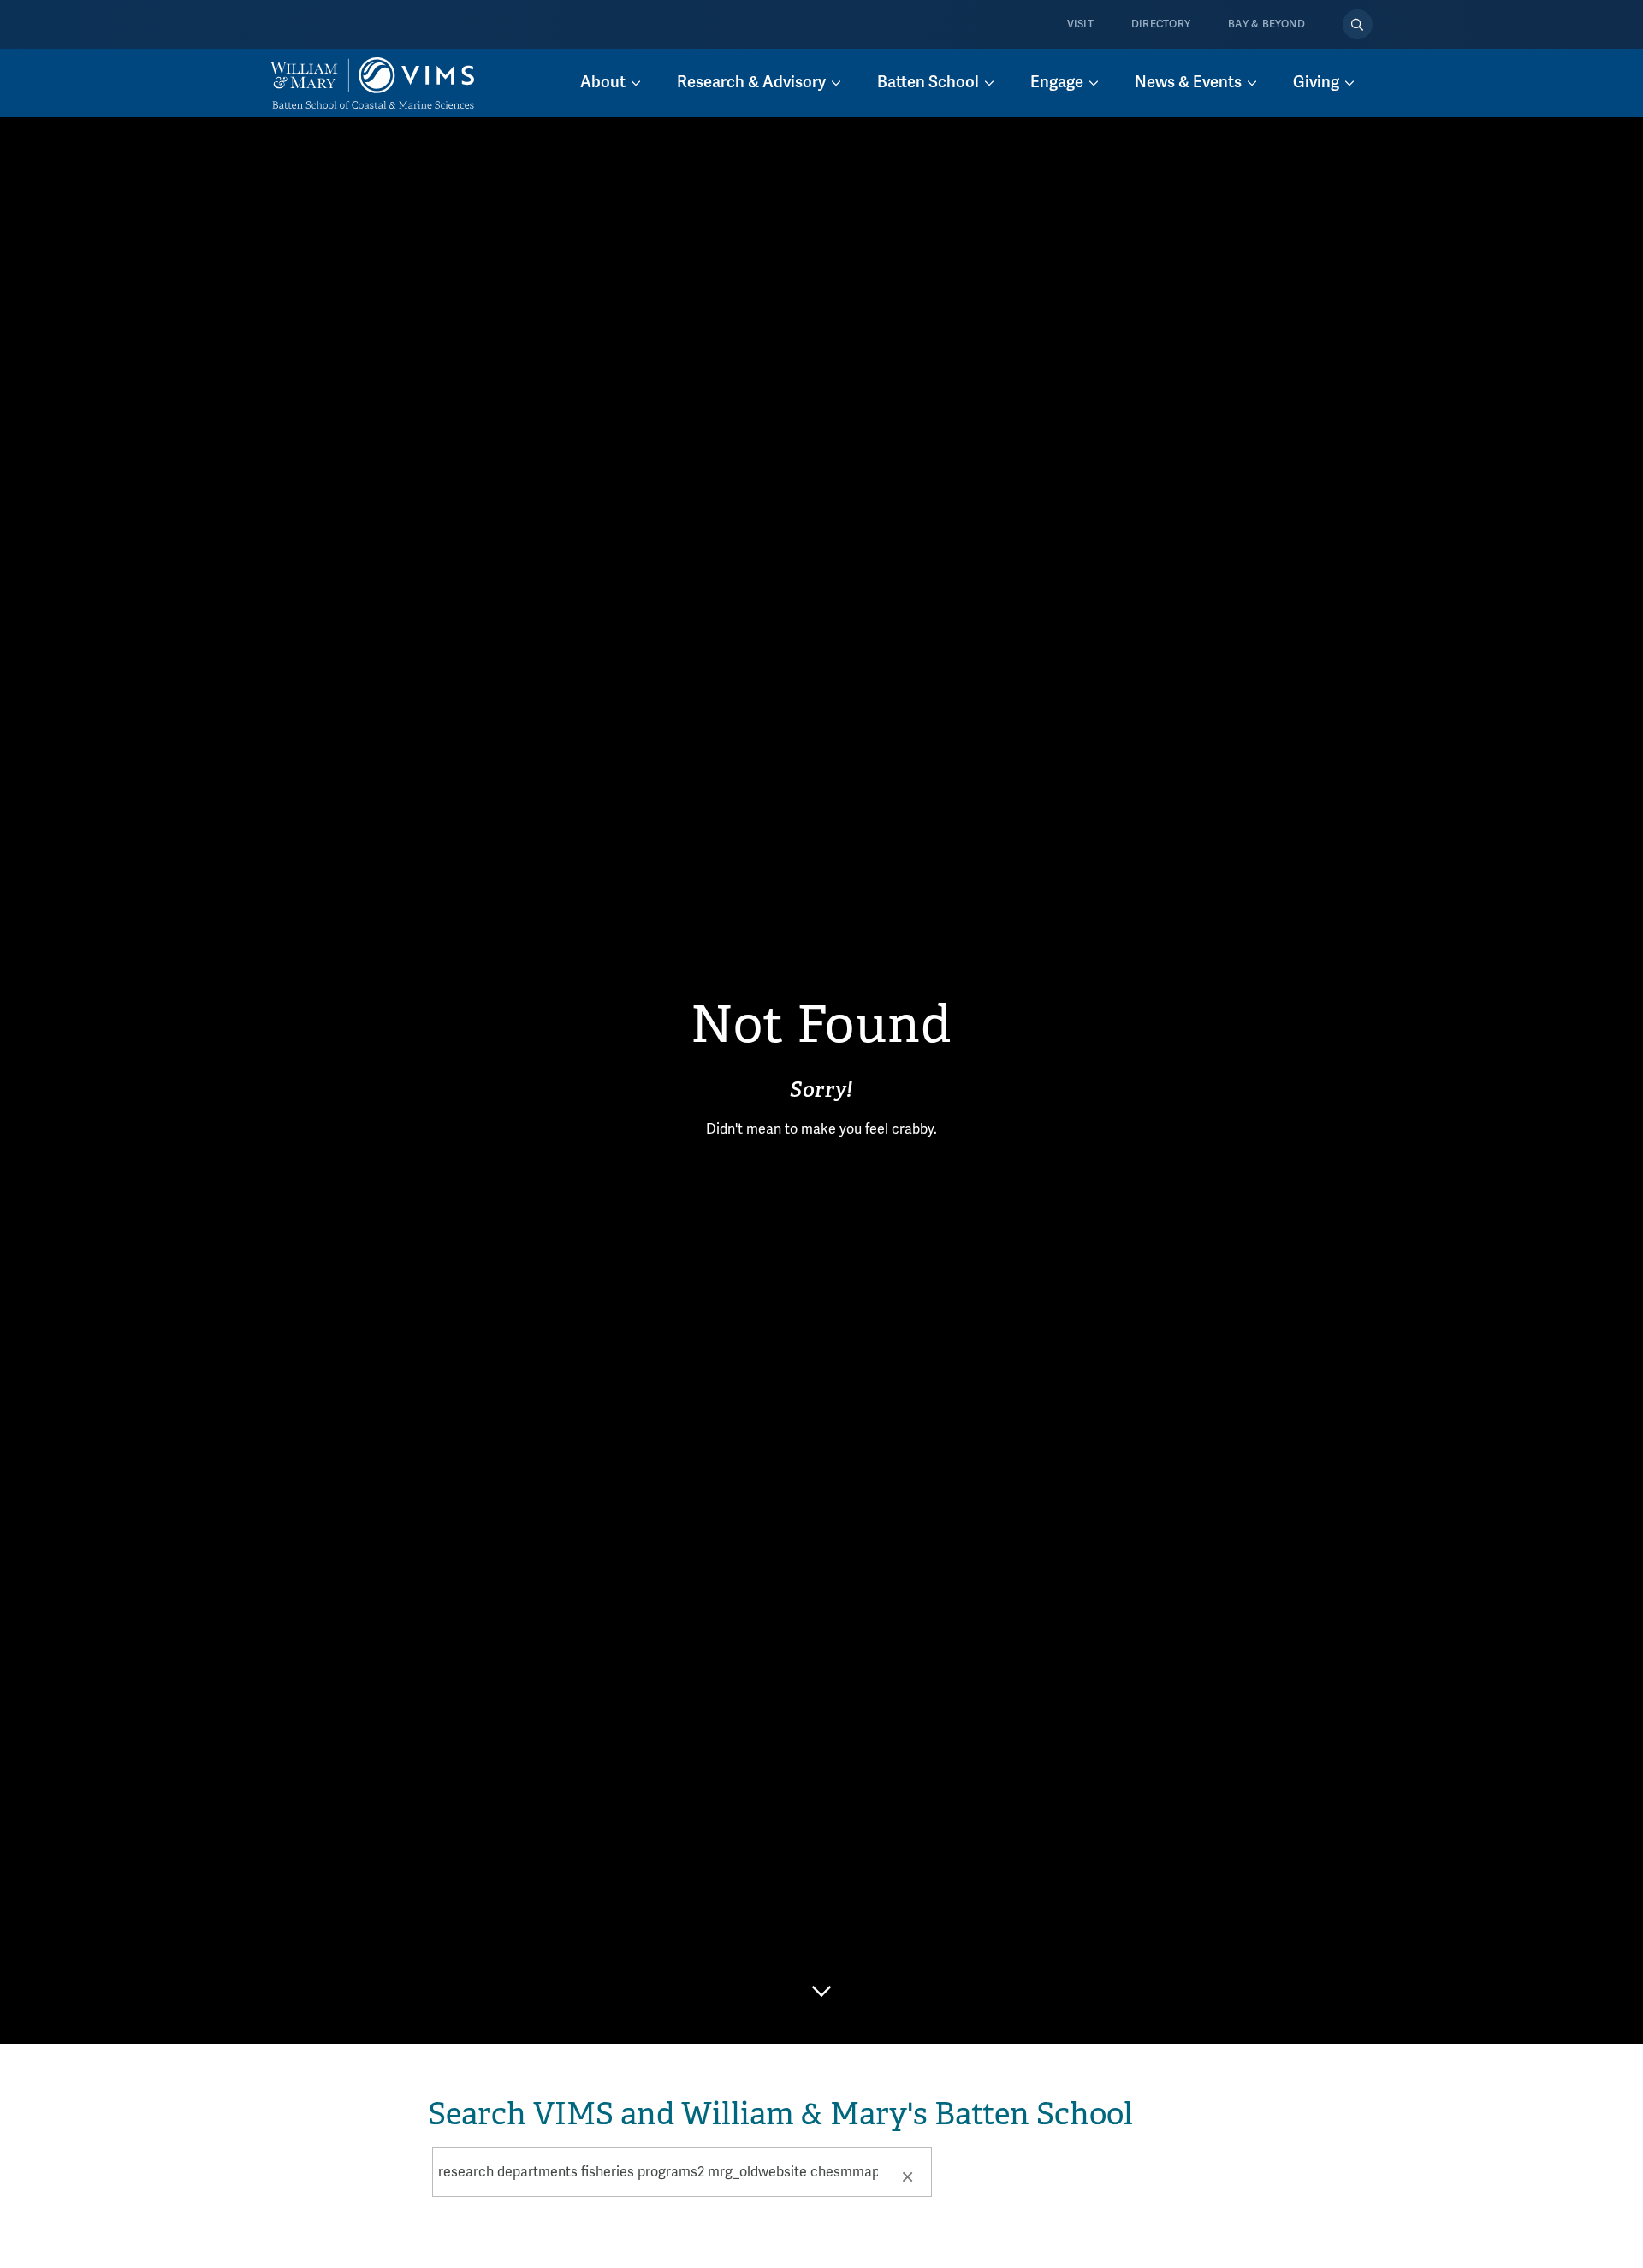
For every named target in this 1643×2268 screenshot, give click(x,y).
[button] (907, 2176)
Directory (1161, 24)
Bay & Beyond (1266, 24)
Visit (1080, 24)
